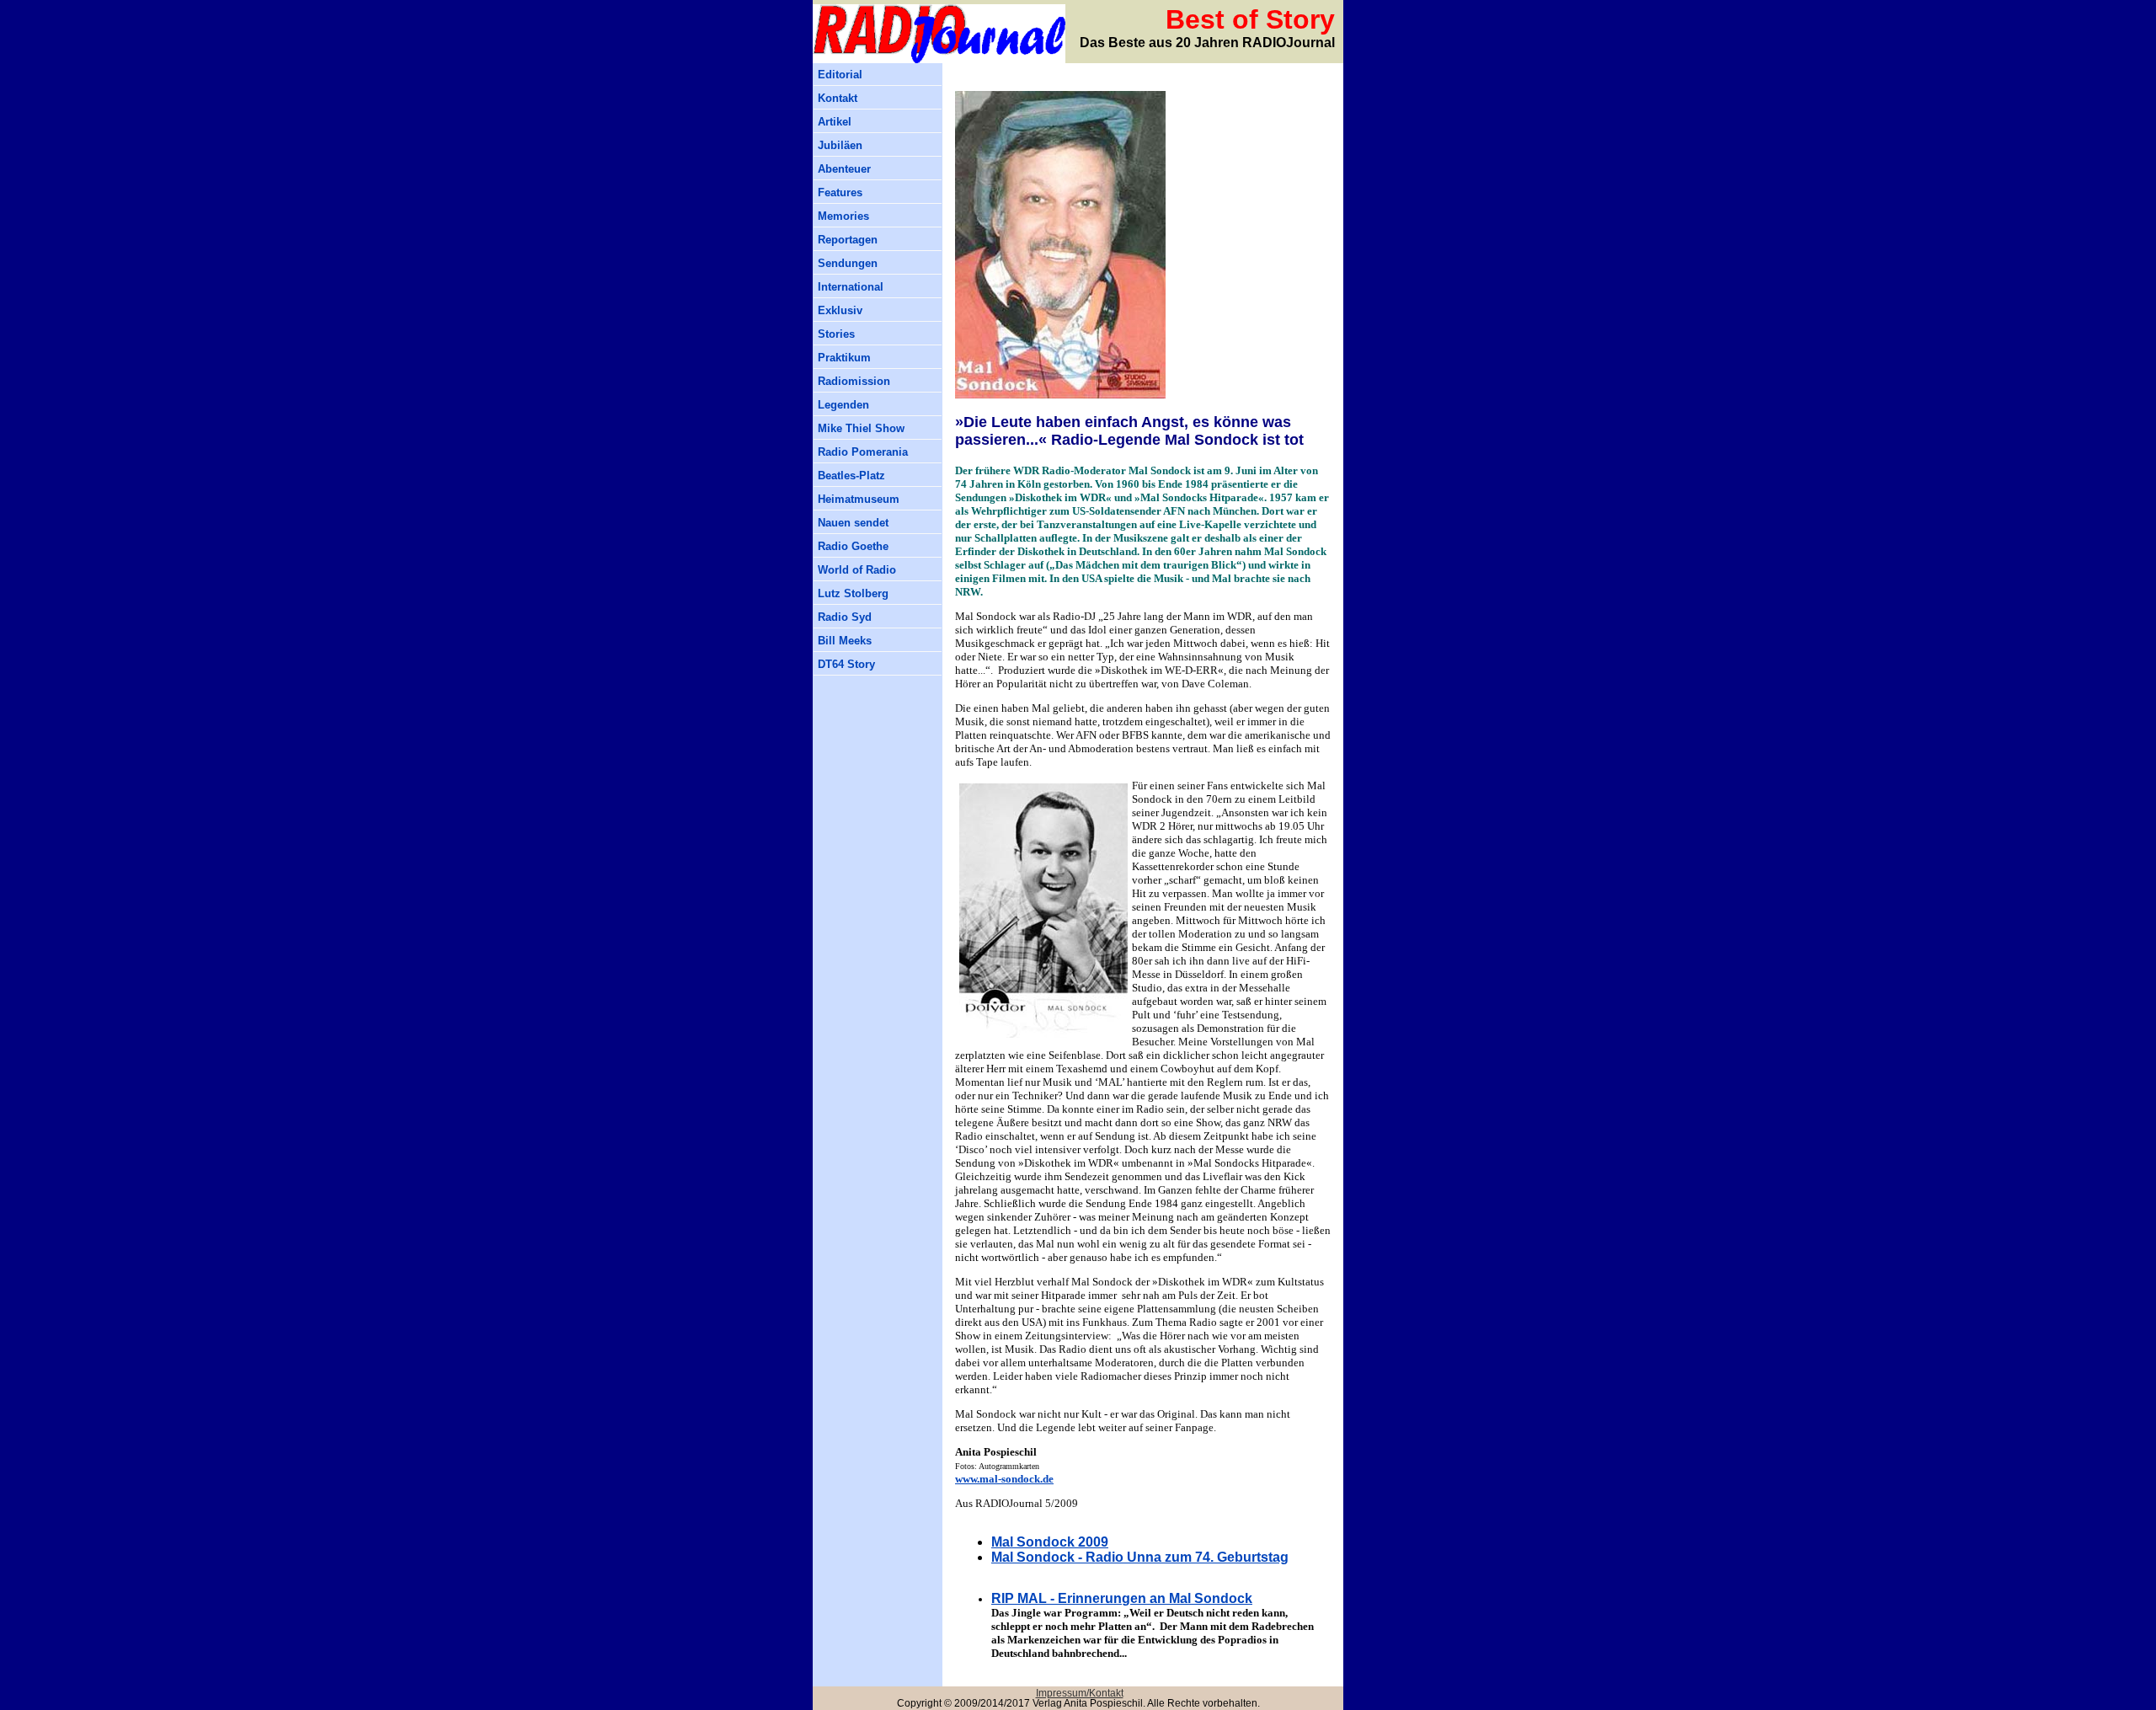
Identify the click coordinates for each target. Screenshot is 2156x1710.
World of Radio (857, 570)
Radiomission (854, 381)
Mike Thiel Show (861, 428)
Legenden (843, 405)
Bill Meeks (845, 641)
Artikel (835, 122)
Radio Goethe (853, 546)
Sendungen (848, 263)
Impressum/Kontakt (1080, 1693)
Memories (843, 216)
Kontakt (838, 98)
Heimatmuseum (859, 499)
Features (840, 192)
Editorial (840, 75)
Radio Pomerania (863, 452)
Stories (836, 334)
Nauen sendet (853, 523)
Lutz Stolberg (853, 593)
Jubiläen (840, 145)
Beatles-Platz (851, 476)
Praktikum (844, 358)
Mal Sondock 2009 (1050, 1542)
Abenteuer (844, 169)
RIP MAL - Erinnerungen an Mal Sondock (1122, 1598)
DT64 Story (846, 664)
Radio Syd (845, 617)
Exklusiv (840, 310)
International (851, 287)
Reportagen (848, 240)
